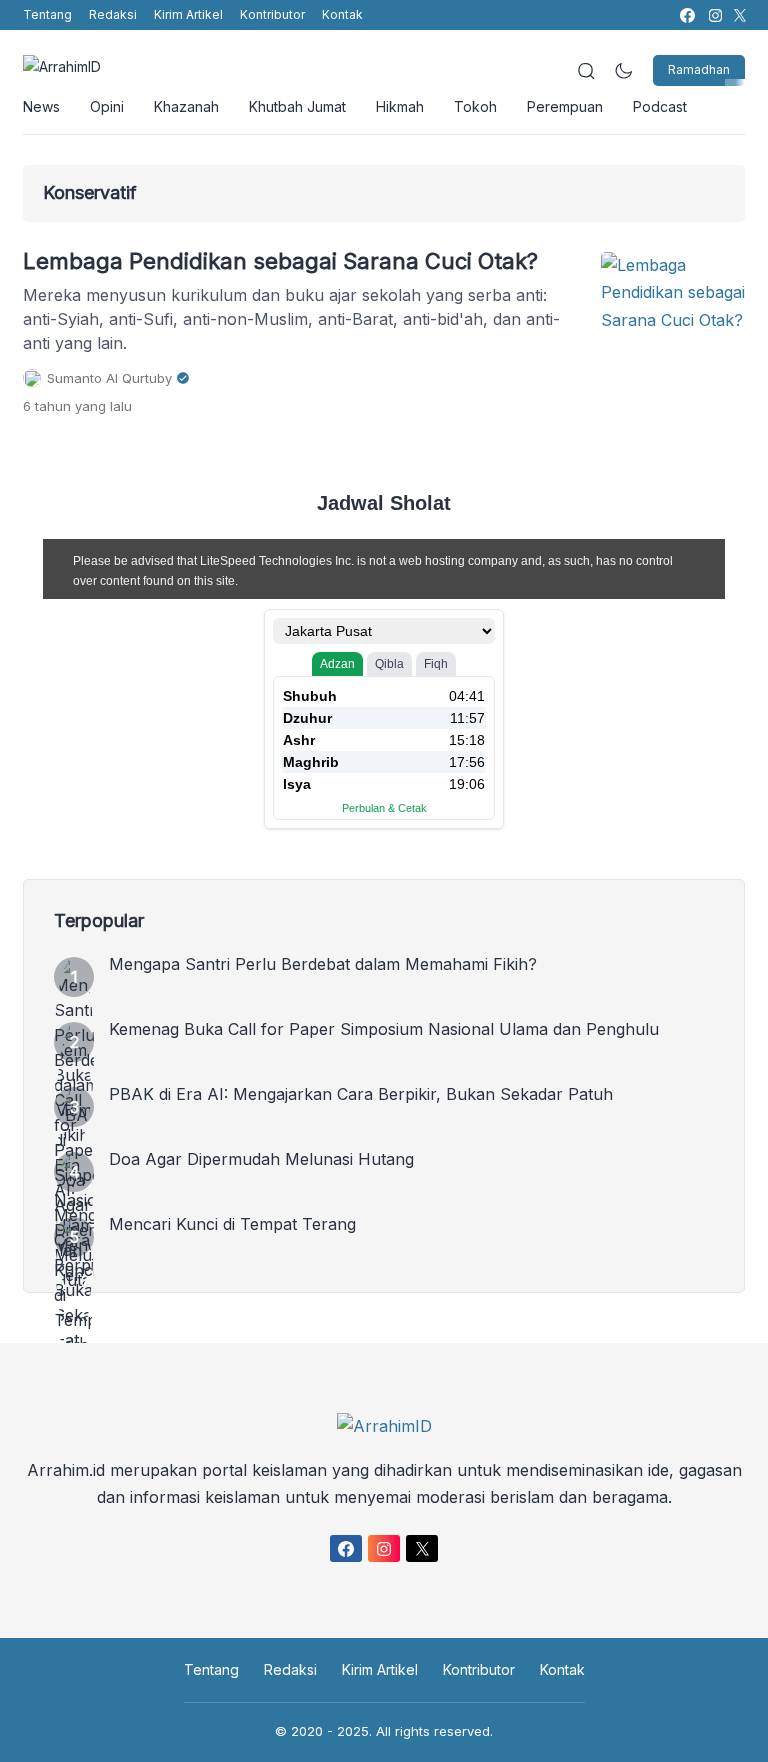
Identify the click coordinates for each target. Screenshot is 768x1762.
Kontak (342, 14)
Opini (107, 106)
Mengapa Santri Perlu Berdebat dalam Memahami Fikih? (323, 964)
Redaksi (113, 14)
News (41, 106)
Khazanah (186, 106)
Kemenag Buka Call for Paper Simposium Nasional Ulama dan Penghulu (384, 1029)
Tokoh (475, 106)
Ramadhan (699, 69)
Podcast (660, 106)
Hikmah (400, 106)
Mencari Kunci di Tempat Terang (232, 1224)
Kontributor (272, 14)
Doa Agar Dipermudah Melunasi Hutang (261, 1159)
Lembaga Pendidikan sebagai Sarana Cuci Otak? (280, 261)
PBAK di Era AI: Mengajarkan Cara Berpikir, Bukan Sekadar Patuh (361, 1094)
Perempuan (565, 106)
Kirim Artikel (188, 14)
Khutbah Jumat (297, 106)
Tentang (47, 14)
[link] (686, 15)
